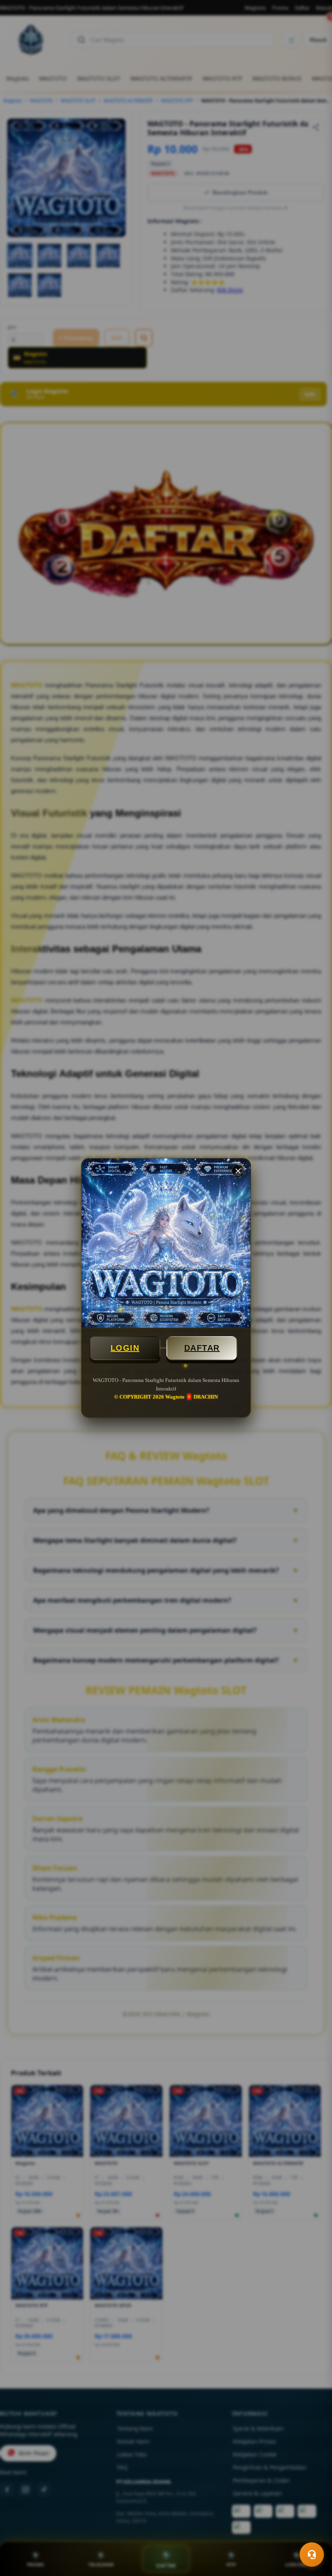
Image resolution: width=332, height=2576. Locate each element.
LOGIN (125, 1348)
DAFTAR (202, 1348)
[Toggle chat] (312, 2555)
